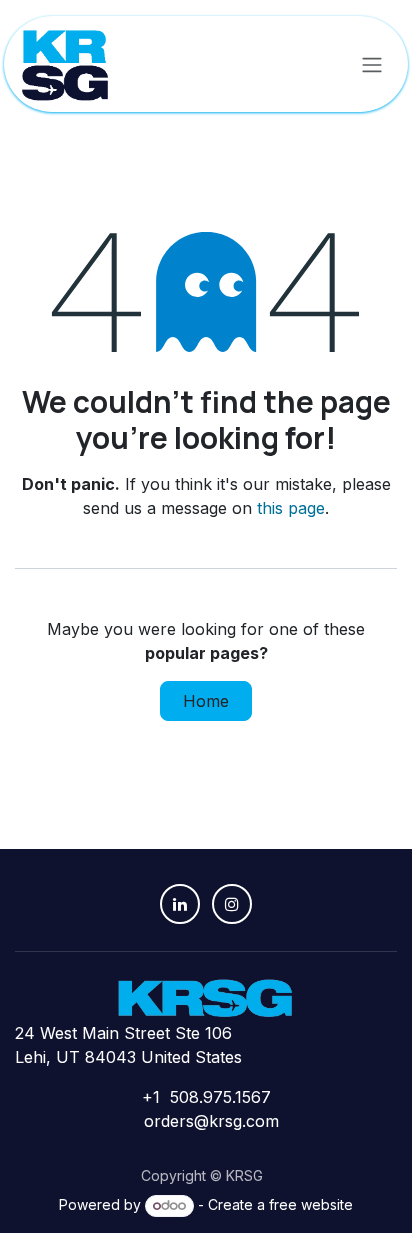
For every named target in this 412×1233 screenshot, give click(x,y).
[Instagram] (232, 904)
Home (206, 701)
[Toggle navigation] (372, 64)
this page (291, 508)
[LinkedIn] (180, 904)
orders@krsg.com (211, 1121)
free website (311, 1204)
